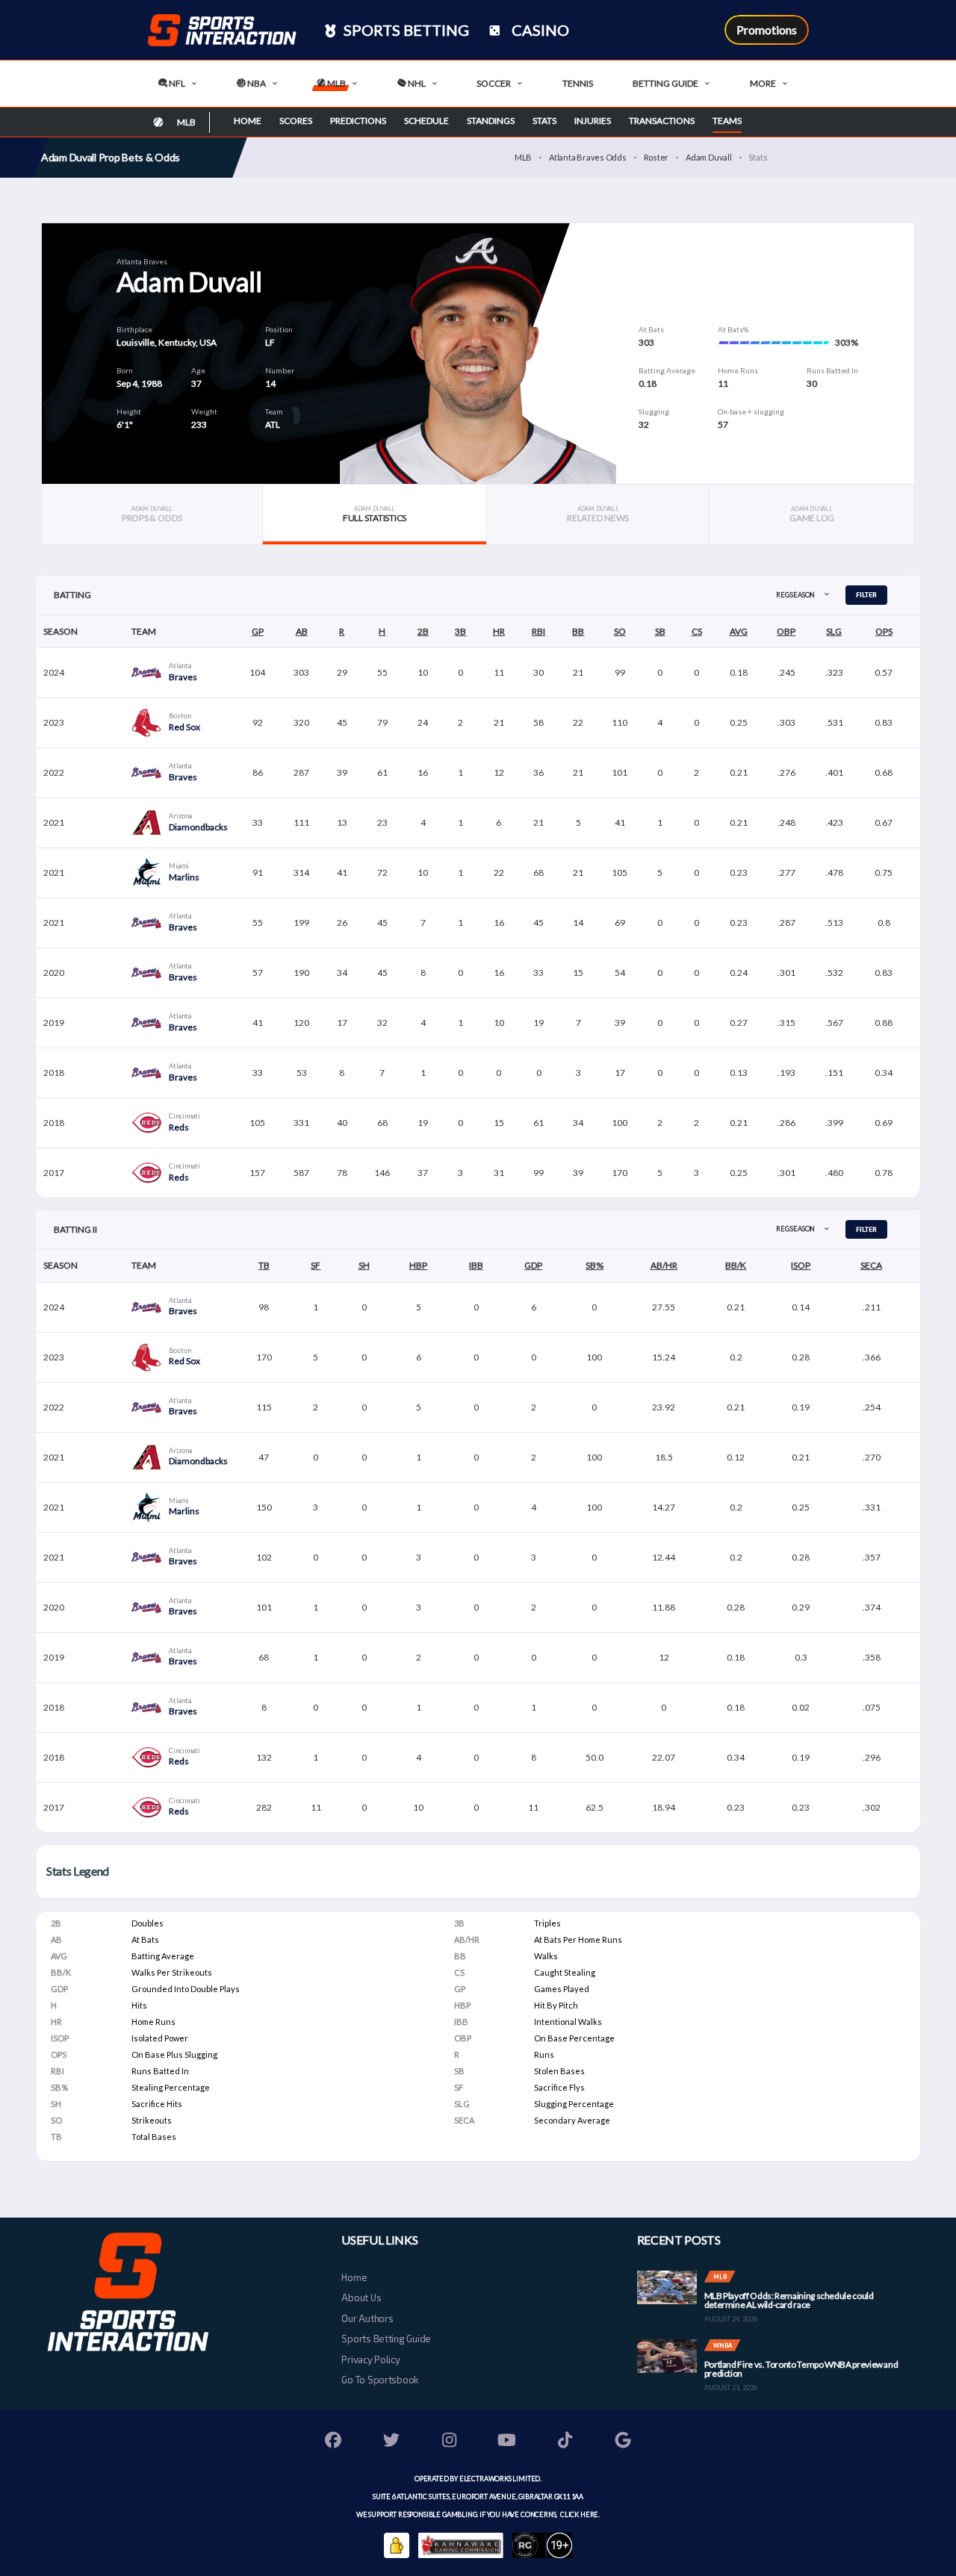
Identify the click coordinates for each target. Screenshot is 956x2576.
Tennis (578, 83)
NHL (416, 83)
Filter (866, 595)
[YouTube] (507, 2442)
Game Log (812, 514)
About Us (361, 2297)
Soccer (494, 83)
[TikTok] (565, 2442)
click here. (579, 2514)
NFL (176, 83)
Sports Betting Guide (386, 2339)
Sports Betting (405, 30)
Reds (179, 1127)
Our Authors (367, 2318)
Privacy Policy (370, 2359)
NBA (256, 83)
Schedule (426, 121)
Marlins (184, 877)
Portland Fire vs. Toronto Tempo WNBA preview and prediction (801, 2369)
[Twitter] (391, 2442)
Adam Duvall (709, 157)
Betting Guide (665, 83)
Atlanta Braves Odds (588, 157)
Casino (539, 30)
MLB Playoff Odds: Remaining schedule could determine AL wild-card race (789, 2300)
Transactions (662, 121)
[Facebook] (334, 2442)
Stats (544, 121)
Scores (296, 121)
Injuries (593, 121)
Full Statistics (375, 514)
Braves (183, 677)
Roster (657, 157)
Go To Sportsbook (380, 2380)
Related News (598, 514)
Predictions (358, 121)
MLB (336, 83)
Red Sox (184, 727)
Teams (727, 121)
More (763, 83)
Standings (491, 121)
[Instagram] (450, 2442)
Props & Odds (152, 514)
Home (248, 121)
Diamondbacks (198, 827)
